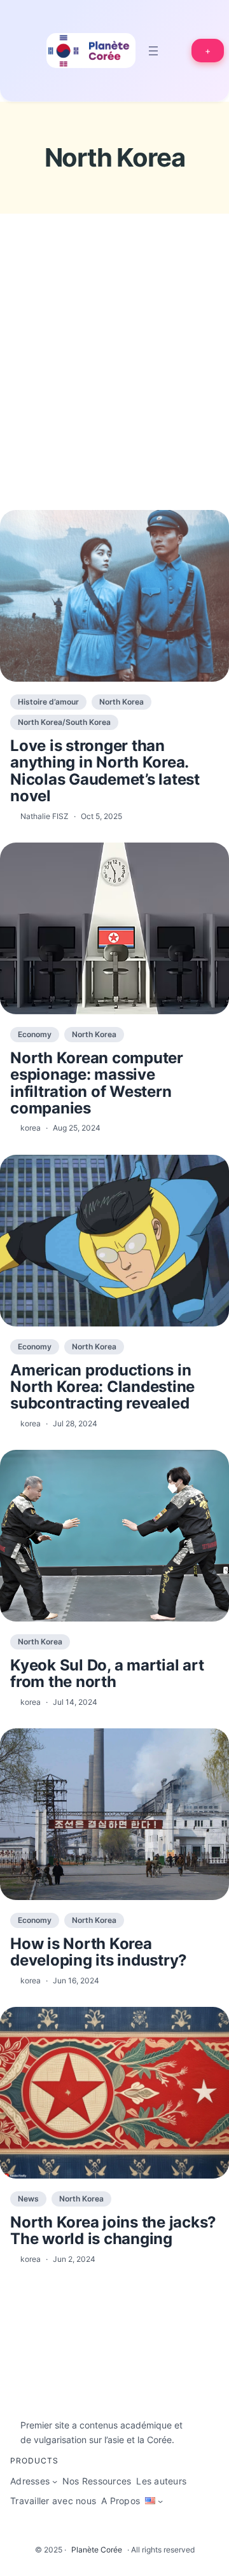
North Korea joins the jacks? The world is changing (113, 2231)
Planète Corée (97, 2550)
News (28, 2199)
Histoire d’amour (48, 702)
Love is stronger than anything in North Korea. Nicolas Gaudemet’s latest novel (105, 771)
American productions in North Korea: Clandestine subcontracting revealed (102, 1387)
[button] (208, 51)
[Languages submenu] (160, 2501)
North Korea (121, 702)
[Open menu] (153, 51)
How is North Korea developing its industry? (99, 1953)
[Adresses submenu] (55, 2481)
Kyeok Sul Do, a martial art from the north (107, 1674)
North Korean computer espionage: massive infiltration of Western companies (97, 1084)
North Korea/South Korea (64, 722)
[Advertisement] (114, 385)
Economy (35, 1034)
